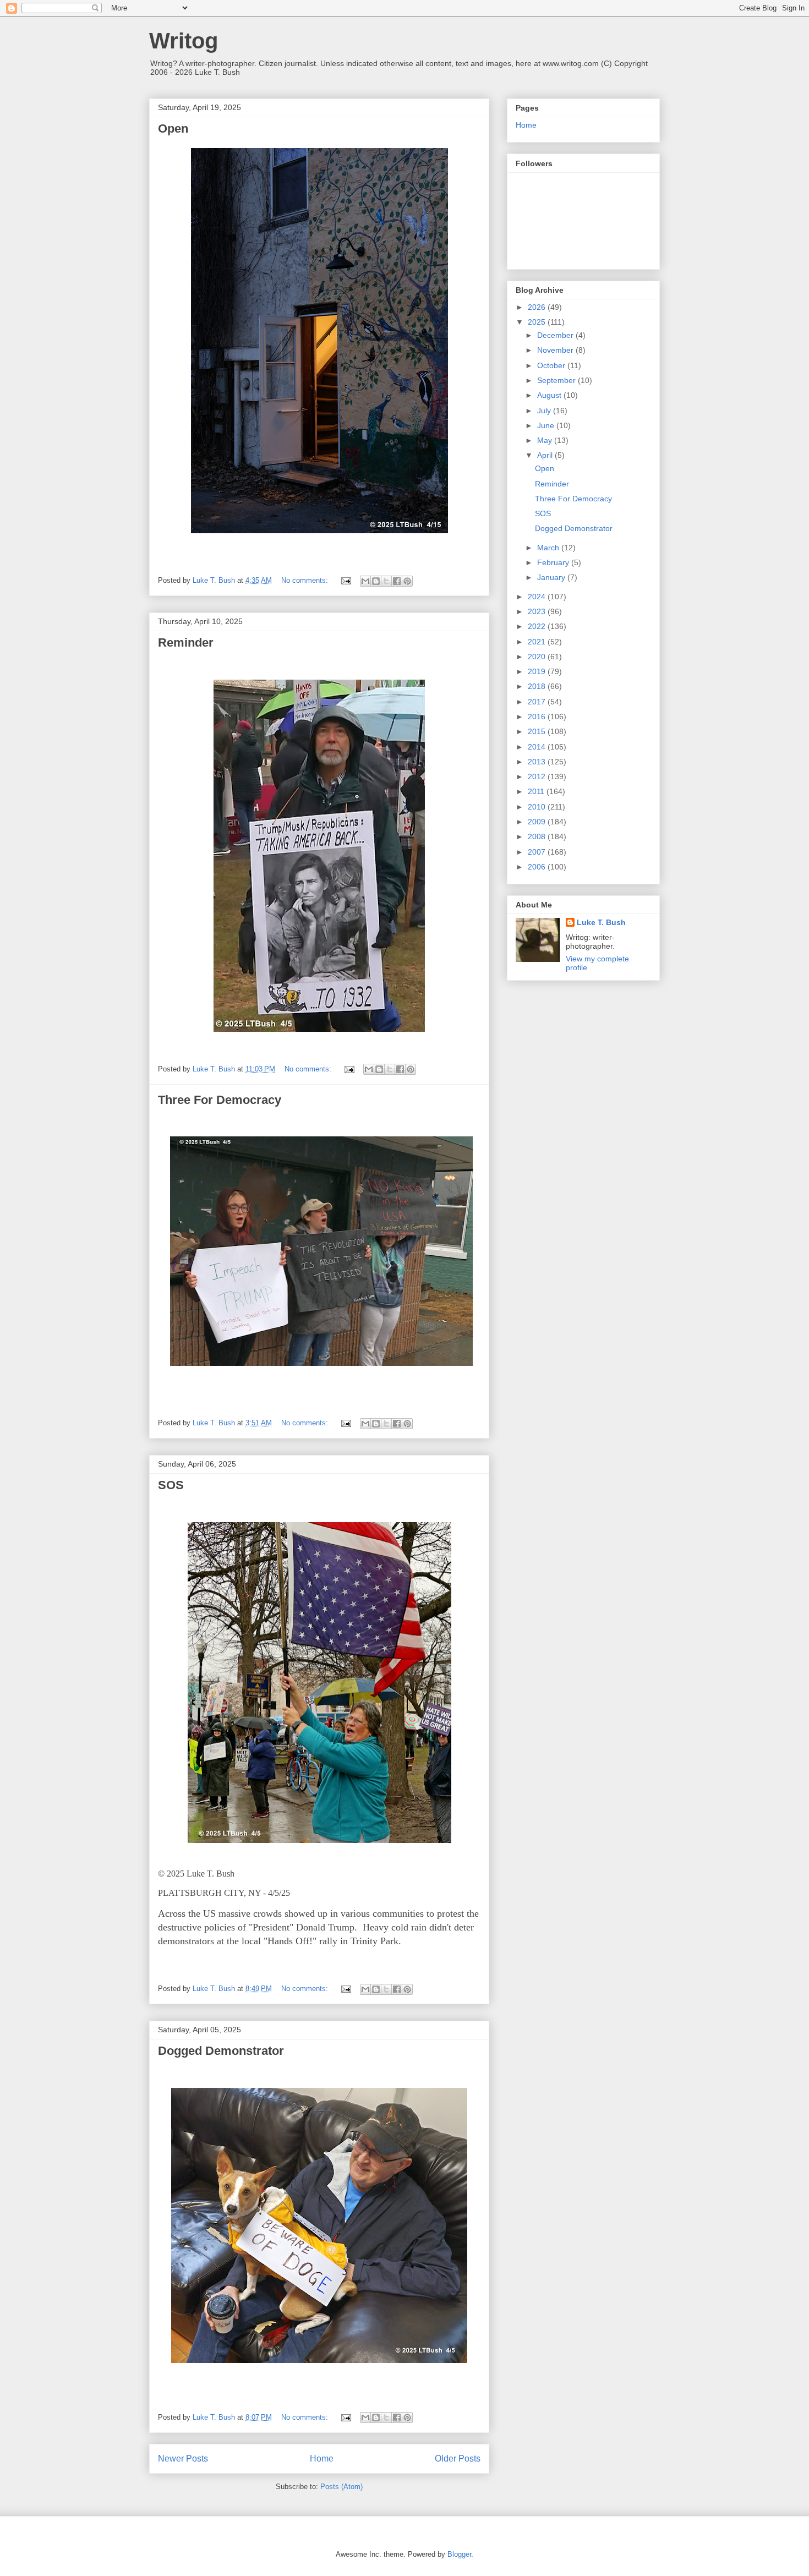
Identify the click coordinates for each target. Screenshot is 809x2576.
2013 (538, 762)
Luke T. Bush (601, 922)
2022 (538, 626)
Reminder (186, 642)
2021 (538, 642)
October (552, 365)
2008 (538, 836)
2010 (538, 807)
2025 (538, 322)
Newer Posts (183, 2459)
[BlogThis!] (376, 581)
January (552, 577)
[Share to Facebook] (397, 581)
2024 (538, 597)
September (557, 380)
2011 (537, 791)
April (546, 455)
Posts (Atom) (341, 2487)
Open (173, 128)
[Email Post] (345, 580)
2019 (538, 671)
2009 (538, 822)
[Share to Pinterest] (407, 581)
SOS (171, 1485)
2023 (538, 611)
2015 (538, 731)
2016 (538, 717)
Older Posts (458, 2459)
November (556, 350)
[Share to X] (386, 581)
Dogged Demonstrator (221, 2051)
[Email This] (365, 581)
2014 (538, 747)
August (550, 395)
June (547, 425)
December (556, 335)
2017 (538, 702)
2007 (538, 852)
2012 (538, 776)
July (545, 411)
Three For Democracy (220, 1100)
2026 (538, 307)
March (549, 548)
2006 (538, 867)
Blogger (459, 2554)
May (546, 440)
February (554, 562)
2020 (538, 657)
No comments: (306, 580)
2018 (538, 686)
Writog (184, 41)
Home (322, 2459)
